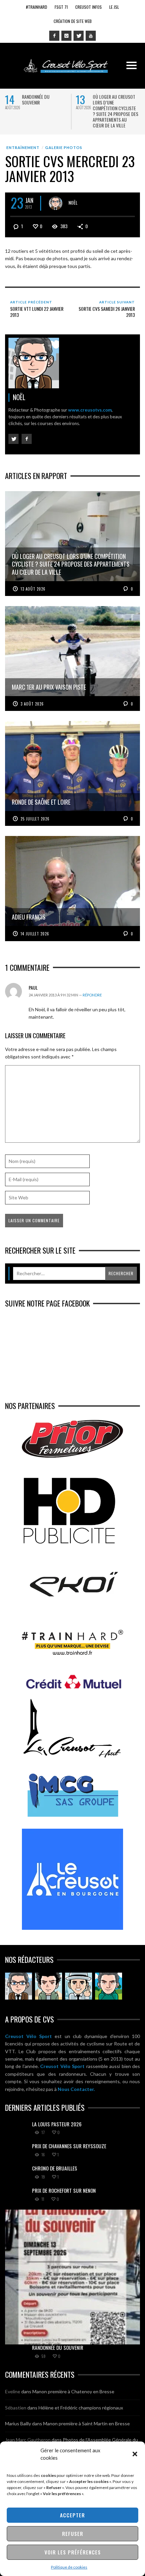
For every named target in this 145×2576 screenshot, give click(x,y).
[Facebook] (54, 36)
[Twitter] (79, 36)
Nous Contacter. (76, 2089)
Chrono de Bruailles (55, 2168)
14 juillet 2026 (35, 934)
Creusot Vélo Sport (28, 2036)
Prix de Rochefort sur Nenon (64, 2190)
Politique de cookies (69, 2567)
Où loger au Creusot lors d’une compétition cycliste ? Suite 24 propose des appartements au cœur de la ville (115, 111)
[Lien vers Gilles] (109, 1986)
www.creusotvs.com (90, 410)
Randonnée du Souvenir (36, 99)
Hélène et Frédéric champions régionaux (81, 2408)
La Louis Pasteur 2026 (57, 2124)
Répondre (92, 995)
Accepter (72, 2515)
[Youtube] (91, 36)
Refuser (73, 2534)
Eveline (13, 2391)
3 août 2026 (32, 704)
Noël (73, 202)
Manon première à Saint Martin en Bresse (86, 2423)
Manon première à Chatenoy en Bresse (73, 2391)
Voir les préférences (73, 2552)
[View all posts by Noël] (56, 203)
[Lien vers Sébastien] (49, 1986)
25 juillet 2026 (35, 819)
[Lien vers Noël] (19, 1986)
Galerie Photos (64, 147)
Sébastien (16, 2408)
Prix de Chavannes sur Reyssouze (69, 2146)
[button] (135, 2454)
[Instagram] (66, 36)
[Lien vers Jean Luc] (79, 1986)
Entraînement (23, 147)
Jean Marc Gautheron (28, 2440)
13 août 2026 (33, 589)
